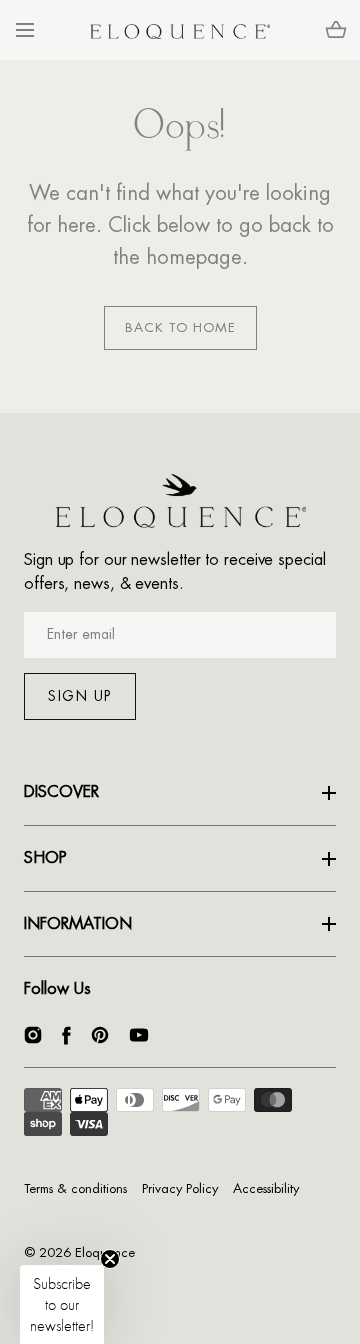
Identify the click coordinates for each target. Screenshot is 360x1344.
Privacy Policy (180, 1188)
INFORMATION (78, 924)
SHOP (45, 858)
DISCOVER (61, 792)
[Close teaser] (110, 1259)
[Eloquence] (180, 30)
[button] (24, 30)
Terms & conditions (75, 1188)
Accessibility (266, 1188)
